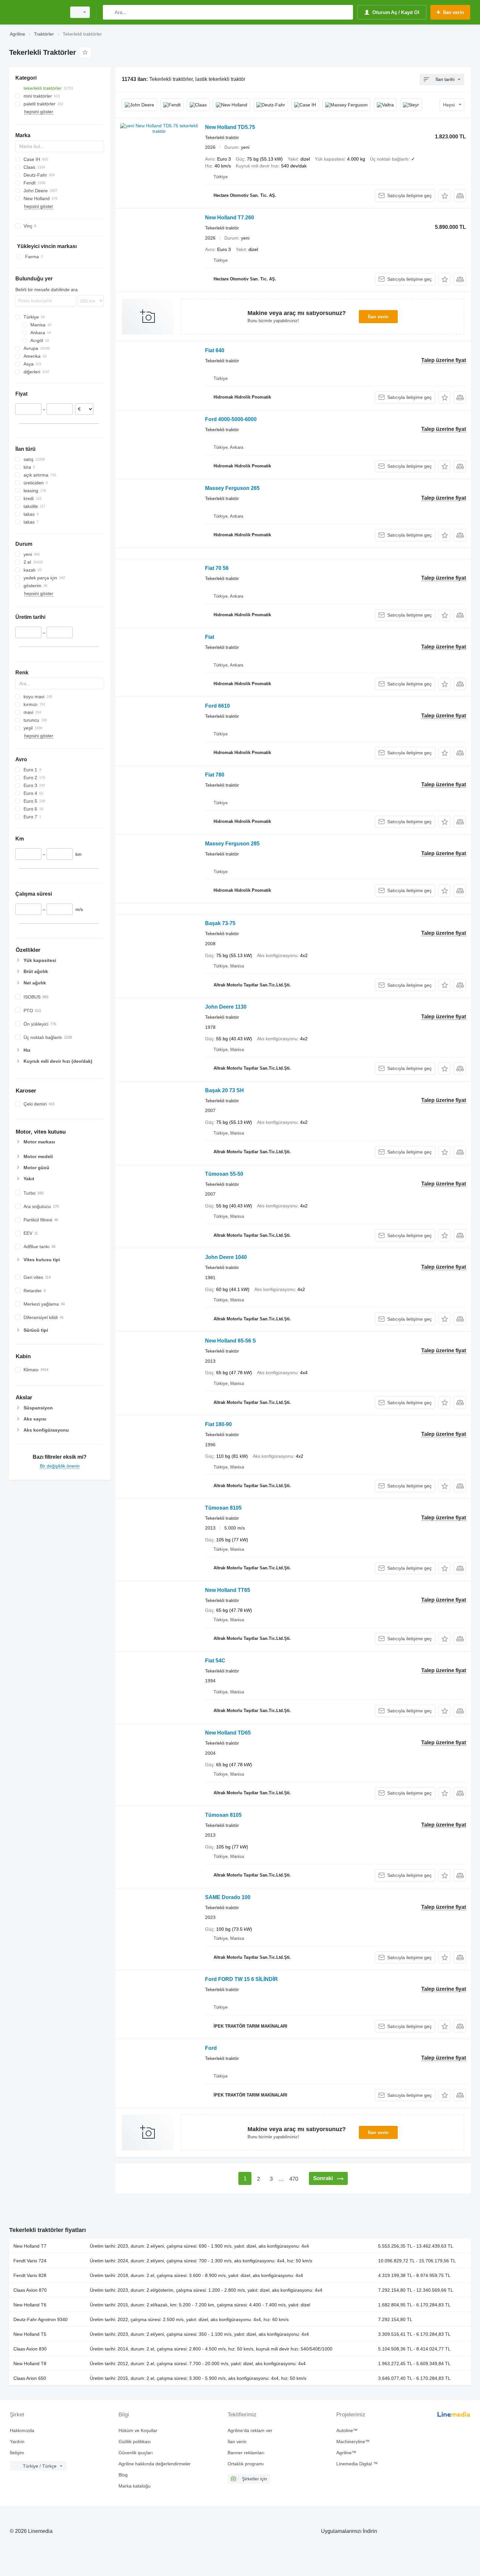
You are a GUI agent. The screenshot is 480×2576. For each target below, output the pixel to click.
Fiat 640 (215, 350)
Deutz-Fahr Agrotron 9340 (40, 2319)
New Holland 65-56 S (231, 1341)
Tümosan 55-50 (224, 1174)
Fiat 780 (215, 775)
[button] (445, 196)
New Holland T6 (30, 2305)
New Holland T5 (30, 2334)
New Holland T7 (30, 2246)
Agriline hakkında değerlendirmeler (155, 2464)
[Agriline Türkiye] (36, 12)
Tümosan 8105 (223, 1508)
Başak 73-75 (220, 923)
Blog (123, 2475)
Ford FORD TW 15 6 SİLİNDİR (241, 1979)
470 (294, 2179)
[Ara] (109, 12)
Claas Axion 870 (30, 2290)
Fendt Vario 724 (30, 2261)
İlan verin (378, 317)
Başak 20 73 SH (224, 1090)
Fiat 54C (215, 1661)
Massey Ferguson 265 (232, 488)
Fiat (210, 637)
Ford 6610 (217, 706)
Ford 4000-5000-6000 (231, 419)
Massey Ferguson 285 (232, 844)
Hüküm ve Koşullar (138, 2430)
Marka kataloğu (135, 2486)
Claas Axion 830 (30, 2349)
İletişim (17, 2453)
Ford (211, 2048)
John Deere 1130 (226, 1007)
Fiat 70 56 (217, 568)
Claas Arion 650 (30, 2378)
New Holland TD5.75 (230, 127)
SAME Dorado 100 (228, 1897)
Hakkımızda (22, 2430)
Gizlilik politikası (135, 2442)
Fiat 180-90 (218, 1424)
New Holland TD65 (228, 1733)
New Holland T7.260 (230, 218)
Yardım (17, 2442)
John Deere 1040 (226, 1257)
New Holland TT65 (228, 1590)
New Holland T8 (30, 2364)
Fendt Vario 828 (30, 2275)
